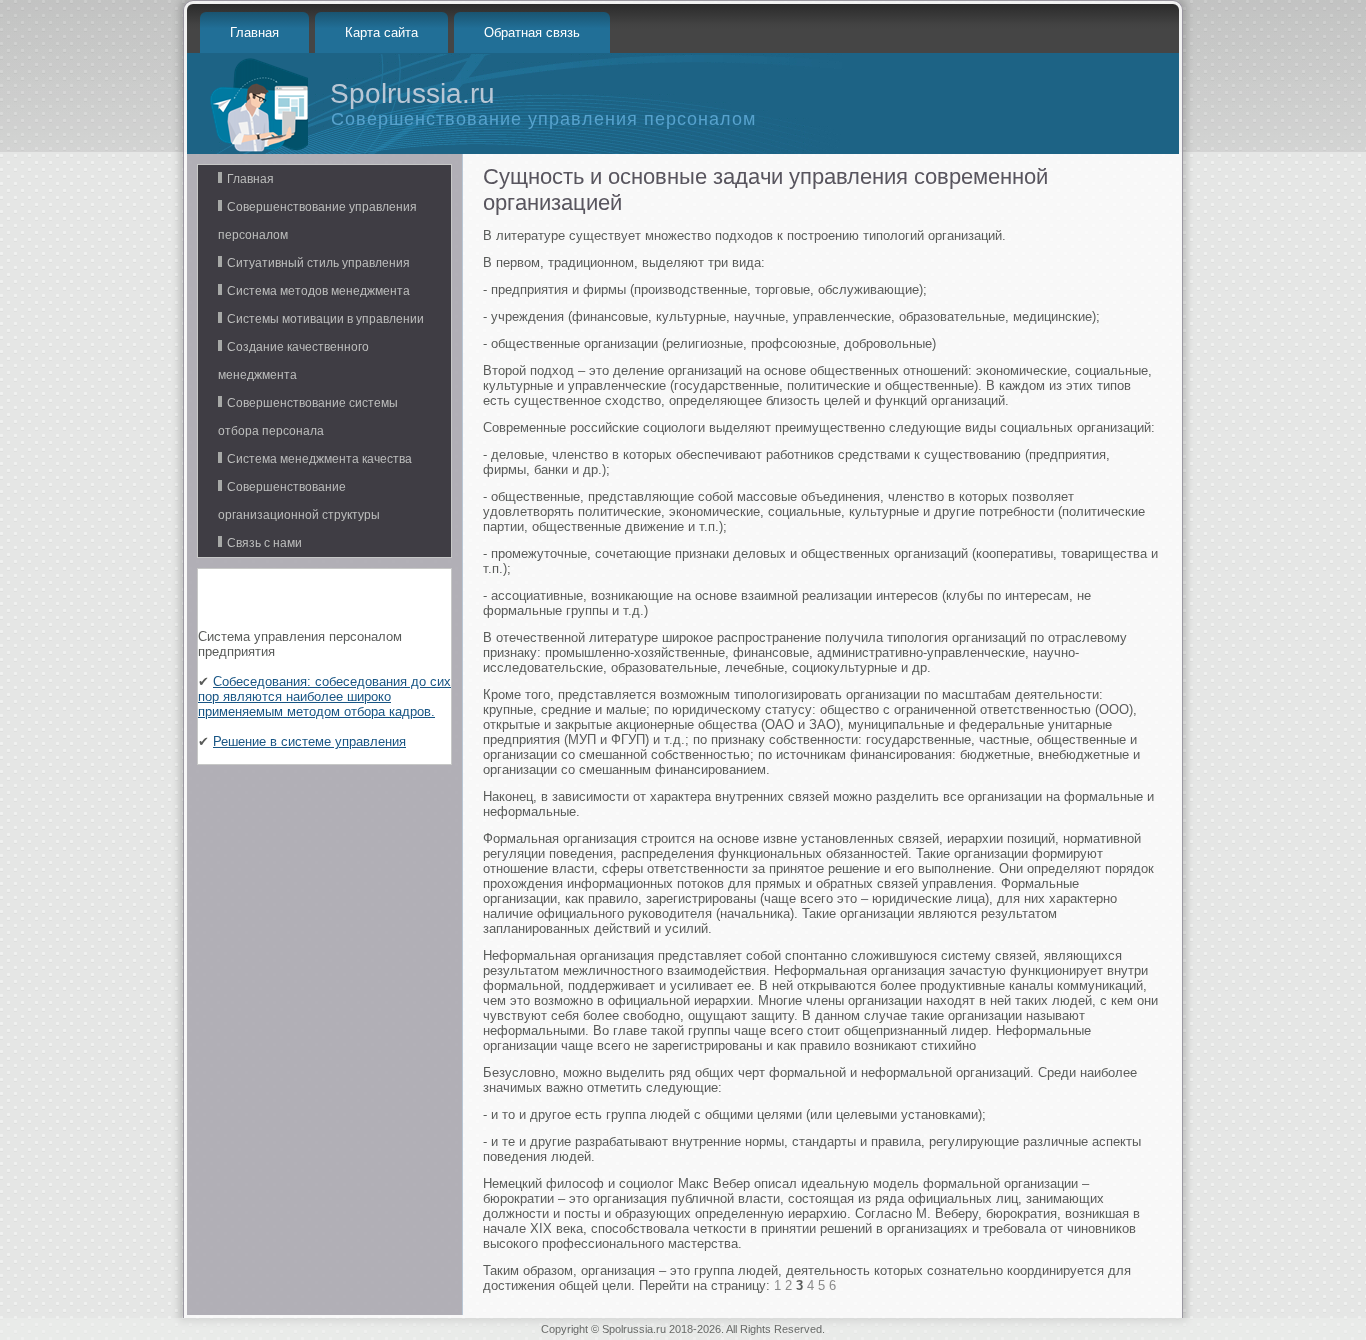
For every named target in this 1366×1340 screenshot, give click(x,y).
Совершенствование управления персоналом (317, 221)
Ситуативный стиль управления (318, 263)
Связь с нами (264, 543)
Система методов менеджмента (318, 291)
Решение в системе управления (309, 741)
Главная (254, 32)
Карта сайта (381, 32)
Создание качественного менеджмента (293, 361)
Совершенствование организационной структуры (299, 501)
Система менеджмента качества (319, 459)
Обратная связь (532, 32)
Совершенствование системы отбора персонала (308, 417)
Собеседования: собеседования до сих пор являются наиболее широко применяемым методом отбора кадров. (324, 696)
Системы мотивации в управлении (325, 319)
